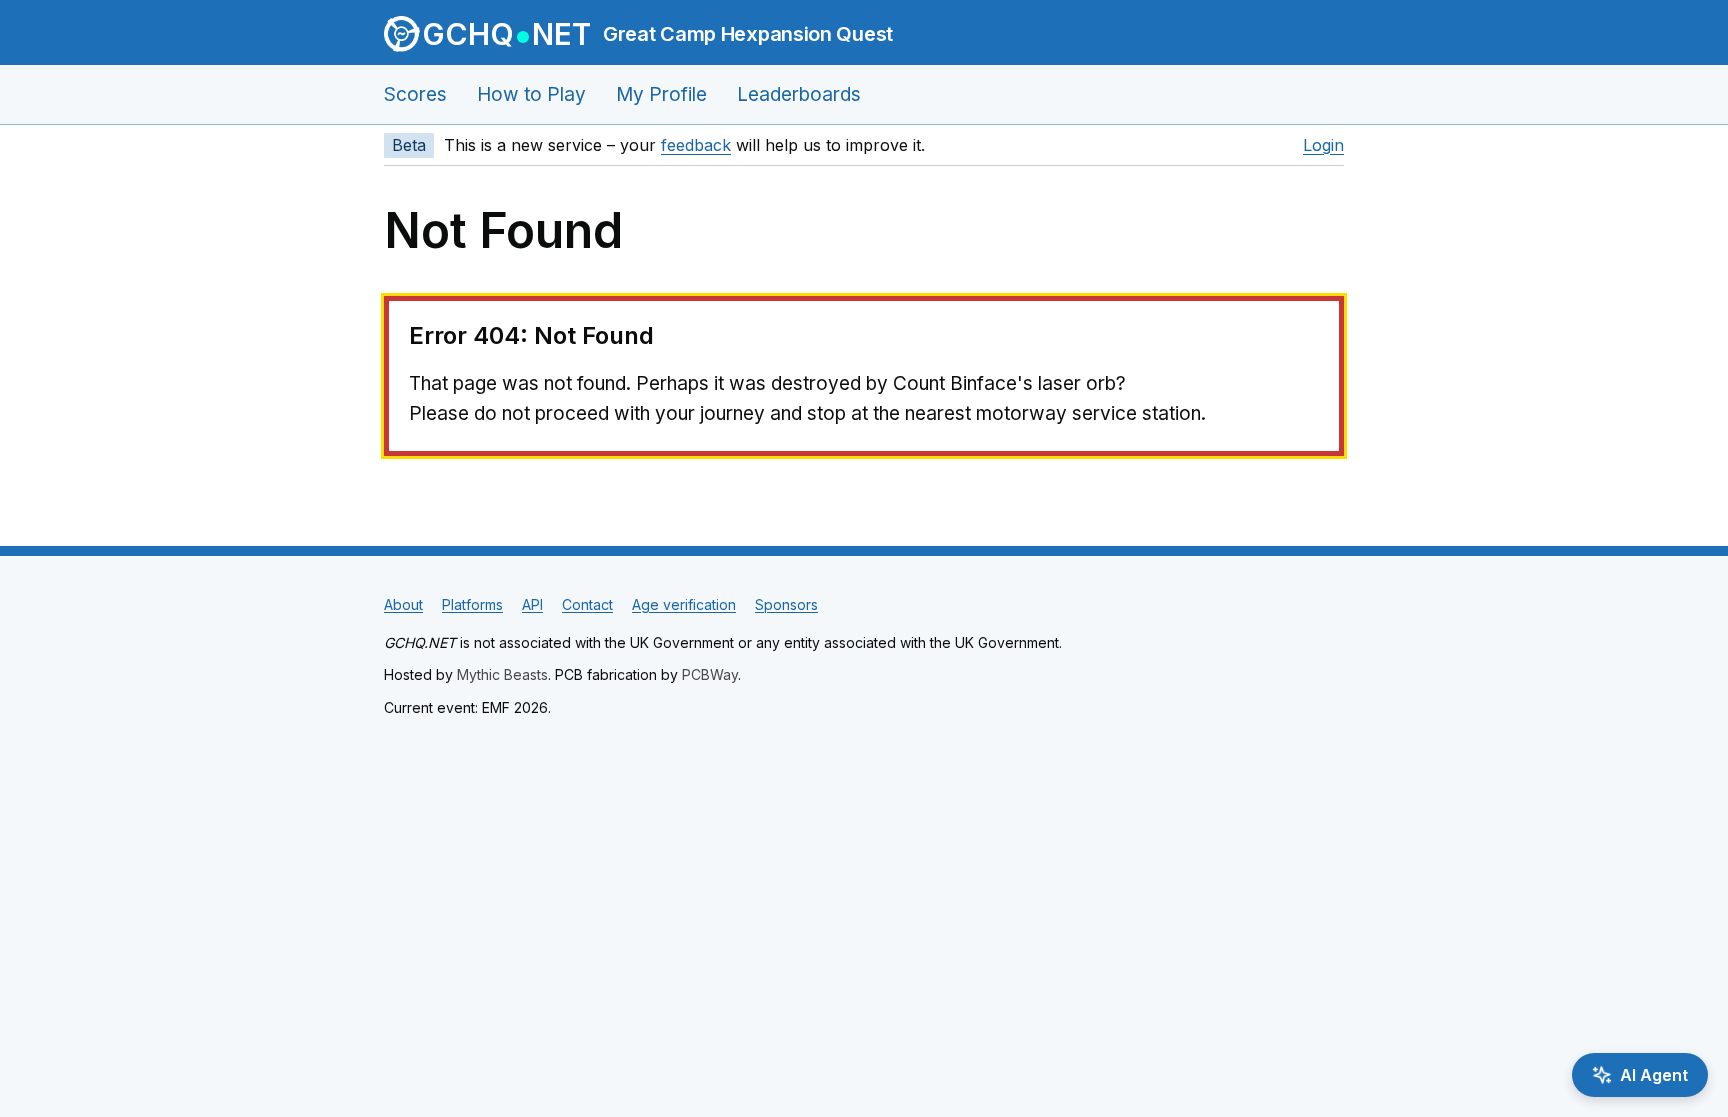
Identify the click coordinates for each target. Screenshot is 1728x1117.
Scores (415, 94)
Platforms (472, 604)
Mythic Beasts (502, 674)
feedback (696, 145)
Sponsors (786, 604)
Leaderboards (799, 94)
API (532, 604)
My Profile (661, 94)
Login (1323, 145)
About (403, 604)
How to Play (531, 94)
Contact (587, 604)
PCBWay (710, 674)
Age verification (684, 604)
